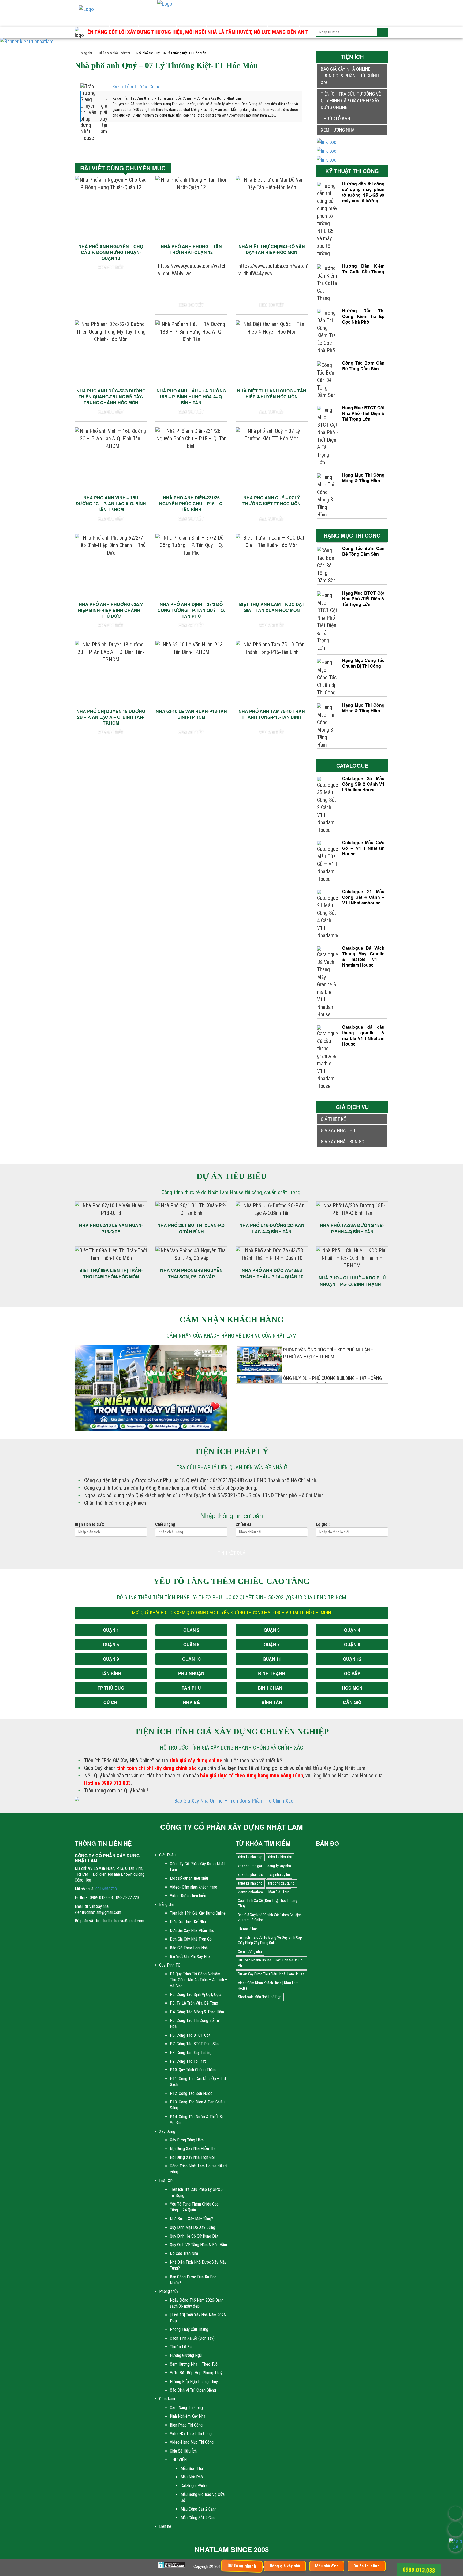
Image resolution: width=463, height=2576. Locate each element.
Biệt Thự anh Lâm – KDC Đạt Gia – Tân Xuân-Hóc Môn (272, 607)
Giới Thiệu (94, 20)
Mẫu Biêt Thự (192, 2468)
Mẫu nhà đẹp (327, 2566)
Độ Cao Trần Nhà (184, 2253)
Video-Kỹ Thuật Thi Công (191, 2434)
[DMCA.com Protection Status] (172, 2565)
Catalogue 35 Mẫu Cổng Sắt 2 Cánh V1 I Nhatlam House (363, 784)
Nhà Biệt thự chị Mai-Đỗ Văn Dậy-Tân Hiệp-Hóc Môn (272, 249)
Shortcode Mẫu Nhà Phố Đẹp (260, 1997)
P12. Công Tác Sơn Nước (191, 2093)
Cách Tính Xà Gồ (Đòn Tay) (192, 2338)
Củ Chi (111, 1702)
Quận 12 (352, 1659)
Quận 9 (111, 1659)
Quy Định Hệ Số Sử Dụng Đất (194, 2236)
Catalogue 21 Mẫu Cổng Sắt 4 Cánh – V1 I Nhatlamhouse (363, 897)
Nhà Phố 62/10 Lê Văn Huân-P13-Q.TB (111, 1228)
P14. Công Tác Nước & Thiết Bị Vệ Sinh (196, 2120)
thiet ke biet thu (280, 1857)
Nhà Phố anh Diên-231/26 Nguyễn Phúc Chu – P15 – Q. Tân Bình (191, 503)
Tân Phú (191, 1688)
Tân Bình (111, 1673)
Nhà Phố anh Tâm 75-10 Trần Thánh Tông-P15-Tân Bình (272, 714)
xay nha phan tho (251, 1875)
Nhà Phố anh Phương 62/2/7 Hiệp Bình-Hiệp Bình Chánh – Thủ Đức (111, 610)
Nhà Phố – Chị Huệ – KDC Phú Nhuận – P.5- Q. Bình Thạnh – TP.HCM (352, 1281)
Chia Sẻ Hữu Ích (183, 2451)
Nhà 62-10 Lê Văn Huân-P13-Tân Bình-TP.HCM (191, 714)
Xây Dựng (191, 20)
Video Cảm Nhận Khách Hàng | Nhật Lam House (268, 1986)
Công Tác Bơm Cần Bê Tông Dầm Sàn (363, 366)
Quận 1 (111, 1630)
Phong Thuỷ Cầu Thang (189, 2329)
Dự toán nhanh (242, 2566)
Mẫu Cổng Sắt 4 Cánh (199, 2518)
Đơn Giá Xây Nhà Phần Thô (192, 1931)
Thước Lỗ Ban (182, 2347)
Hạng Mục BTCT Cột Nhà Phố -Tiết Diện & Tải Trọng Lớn (363, 413)
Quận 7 (272, 1644)
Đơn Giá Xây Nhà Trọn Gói (191, 1939)
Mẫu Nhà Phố (192, 2477)
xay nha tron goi (250, 1866)
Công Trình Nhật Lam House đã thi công (199, 2169)
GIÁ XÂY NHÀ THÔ (338, 1130)
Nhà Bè (191, 1702)
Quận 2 (191, 1630)
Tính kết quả (231, 1553)
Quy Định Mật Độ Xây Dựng (193, 2227)
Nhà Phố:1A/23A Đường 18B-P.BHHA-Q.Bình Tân (352, 1228)
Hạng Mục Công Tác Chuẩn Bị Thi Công (363, 663)
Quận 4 (352, 1630)
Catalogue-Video (195, 2486)
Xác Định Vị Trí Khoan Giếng (193, 2390)
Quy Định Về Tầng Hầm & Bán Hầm (198, 2245)
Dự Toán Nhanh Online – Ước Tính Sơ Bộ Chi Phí (271, 1963)
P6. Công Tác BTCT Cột (190, 2035)
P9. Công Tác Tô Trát (188, 2061)
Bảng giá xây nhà (285, 2566)
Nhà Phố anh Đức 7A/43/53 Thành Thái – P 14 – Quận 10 (272, 1273)
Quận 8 (352, 1644)
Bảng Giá (124, 20)
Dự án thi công (367, 2566)
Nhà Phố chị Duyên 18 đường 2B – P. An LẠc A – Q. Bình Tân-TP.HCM (111, 717)
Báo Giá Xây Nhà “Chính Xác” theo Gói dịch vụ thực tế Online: (270, 1918)
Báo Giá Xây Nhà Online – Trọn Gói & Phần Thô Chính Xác (350, 76)
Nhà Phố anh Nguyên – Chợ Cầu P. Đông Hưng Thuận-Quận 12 (111, 252)
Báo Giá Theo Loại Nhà (189, 1948)
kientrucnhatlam (250, 1892)
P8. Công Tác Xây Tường (191, 2053)
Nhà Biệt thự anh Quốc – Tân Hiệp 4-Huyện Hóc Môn (272, 394)
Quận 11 (272, 1659)
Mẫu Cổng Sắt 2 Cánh (199, 2509)
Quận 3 (272, 1630)
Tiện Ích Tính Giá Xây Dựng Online (198, 1913)
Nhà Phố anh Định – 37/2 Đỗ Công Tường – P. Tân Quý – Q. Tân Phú (191, 610)
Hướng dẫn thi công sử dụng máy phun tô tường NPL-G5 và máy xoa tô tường (363, 192)
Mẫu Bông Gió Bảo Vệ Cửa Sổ (203, 2497)
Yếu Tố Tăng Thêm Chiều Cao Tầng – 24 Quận (194, 2207)
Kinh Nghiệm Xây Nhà (188, 2416)
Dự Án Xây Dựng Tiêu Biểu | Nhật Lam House (271, 1974)
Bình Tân (272, 1702)
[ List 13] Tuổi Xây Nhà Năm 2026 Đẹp (198, 2318)
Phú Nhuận (191, 1673)
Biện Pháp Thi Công (186, 2425)
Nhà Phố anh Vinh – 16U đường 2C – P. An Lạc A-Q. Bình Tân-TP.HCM (111, 503)
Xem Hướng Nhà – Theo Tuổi (194, 2364)
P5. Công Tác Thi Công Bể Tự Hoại (195, 2023)
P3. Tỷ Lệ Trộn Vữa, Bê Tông (194, 2003)
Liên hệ (312, 20)
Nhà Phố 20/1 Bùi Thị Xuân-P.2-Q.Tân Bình (191, 1228)
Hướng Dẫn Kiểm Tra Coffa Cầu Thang (363, 269)
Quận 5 (111, 1644)
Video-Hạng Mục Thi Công (192, 2442)
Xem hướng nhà (338, 130)
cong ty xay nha (279, 1866)
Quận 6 (191, 1644)
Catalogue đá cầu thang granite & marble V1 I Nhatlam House (363, 1035)
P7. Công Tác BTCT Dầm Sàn (194, 2044)
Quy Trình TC (157, 20)
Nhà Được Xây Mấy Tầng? (191, 2219)
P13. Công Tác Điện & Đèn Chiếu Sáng (197, 2105)
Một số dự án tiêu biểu (189, 1878)
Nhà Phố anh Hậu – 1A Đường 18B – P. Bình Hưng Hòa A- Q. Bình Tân (191, 397)
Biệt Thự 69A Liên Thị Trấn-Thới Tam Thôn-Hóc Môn (111, 1273)
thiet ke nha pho (250, 1883)
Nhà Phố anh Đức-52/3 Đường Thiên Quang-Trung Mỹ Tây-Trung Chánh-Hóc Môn (111, 397)
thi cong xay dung (281, 1883)
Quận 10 (191, 1659)
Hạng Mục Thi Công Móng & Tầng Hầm (363, 478)
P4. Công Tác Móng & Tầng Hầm (197, 2012)
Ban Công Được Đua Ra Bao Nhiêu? (193, 2280)
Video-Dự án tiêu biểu (188, 1896)
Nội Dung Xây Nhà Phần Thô (193, 2149)
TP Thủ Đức (111, 1688)
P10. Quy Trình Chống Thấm (193, 2070)
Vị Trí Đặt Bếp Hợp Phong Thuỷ (196, 2373)
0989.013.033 (419, 2570)
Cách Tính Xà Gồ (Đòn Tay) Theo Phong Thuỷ (268, 1903)
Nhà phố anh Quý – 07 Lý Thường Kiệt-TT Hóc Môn (272, 501)
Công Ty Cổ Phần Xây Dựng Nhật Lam (197, 1867)
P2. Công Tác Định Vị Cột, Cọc (195, 1995)
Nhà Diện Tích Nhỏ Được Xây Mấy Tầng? (198, 2265)
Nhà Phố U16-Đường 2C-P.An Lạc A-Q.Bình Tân (272, 1228)
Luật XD (219, 20)
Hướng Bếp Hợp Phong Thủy (194, 2382)
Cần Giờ (352, 1702)
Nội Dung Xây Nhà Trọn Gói (192, 2157)
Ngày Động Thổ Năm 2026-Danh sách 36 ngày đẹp (197, 2303)
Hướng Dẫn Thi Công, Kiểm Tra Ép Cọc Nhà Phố (363, 316)
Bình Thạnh (272, 1673)
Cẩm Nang (283, 20)
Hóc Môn (352, 1688)
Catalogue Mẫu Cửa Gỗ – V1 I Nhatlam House (363, 848)
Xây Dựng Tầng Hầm (187, 2140)
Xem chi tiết (111, 267)
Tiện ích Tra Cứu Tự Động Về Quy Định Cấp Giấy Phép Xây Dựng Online (351, 101)
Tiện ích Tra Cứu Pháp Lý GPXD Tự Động (196, 2192)
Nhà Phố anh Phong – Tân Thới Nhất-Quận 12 (191, 249)
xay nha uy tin (280, 1875)
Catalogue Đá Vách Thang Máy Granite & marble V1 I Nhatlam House (363, 956)
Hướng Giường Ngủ (186, 2355)
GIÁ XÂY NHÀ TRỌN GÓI (343, 1142)
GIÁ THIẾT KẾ (333, 1119)
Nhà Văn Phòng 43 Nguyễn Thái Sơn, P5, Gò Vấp (191, 1273)
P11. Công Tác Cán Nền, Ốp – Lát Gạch (198, 2082)
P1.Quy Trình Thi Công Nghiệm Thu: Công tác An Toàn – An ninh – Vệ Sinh (199, 1980)
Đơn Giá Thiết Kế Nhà (188, 1922)
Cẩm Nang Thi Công (186, 2408)
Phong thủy (250, 20)
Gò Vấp (352, 1673)
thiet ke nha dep (250, 1857)
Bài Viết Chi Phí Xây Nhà (190, 1957)
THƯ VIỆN (178, 2460)
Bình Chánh (272, 1688)
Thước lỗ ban (335, 119)
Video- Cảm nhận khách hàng (194, 1887)
